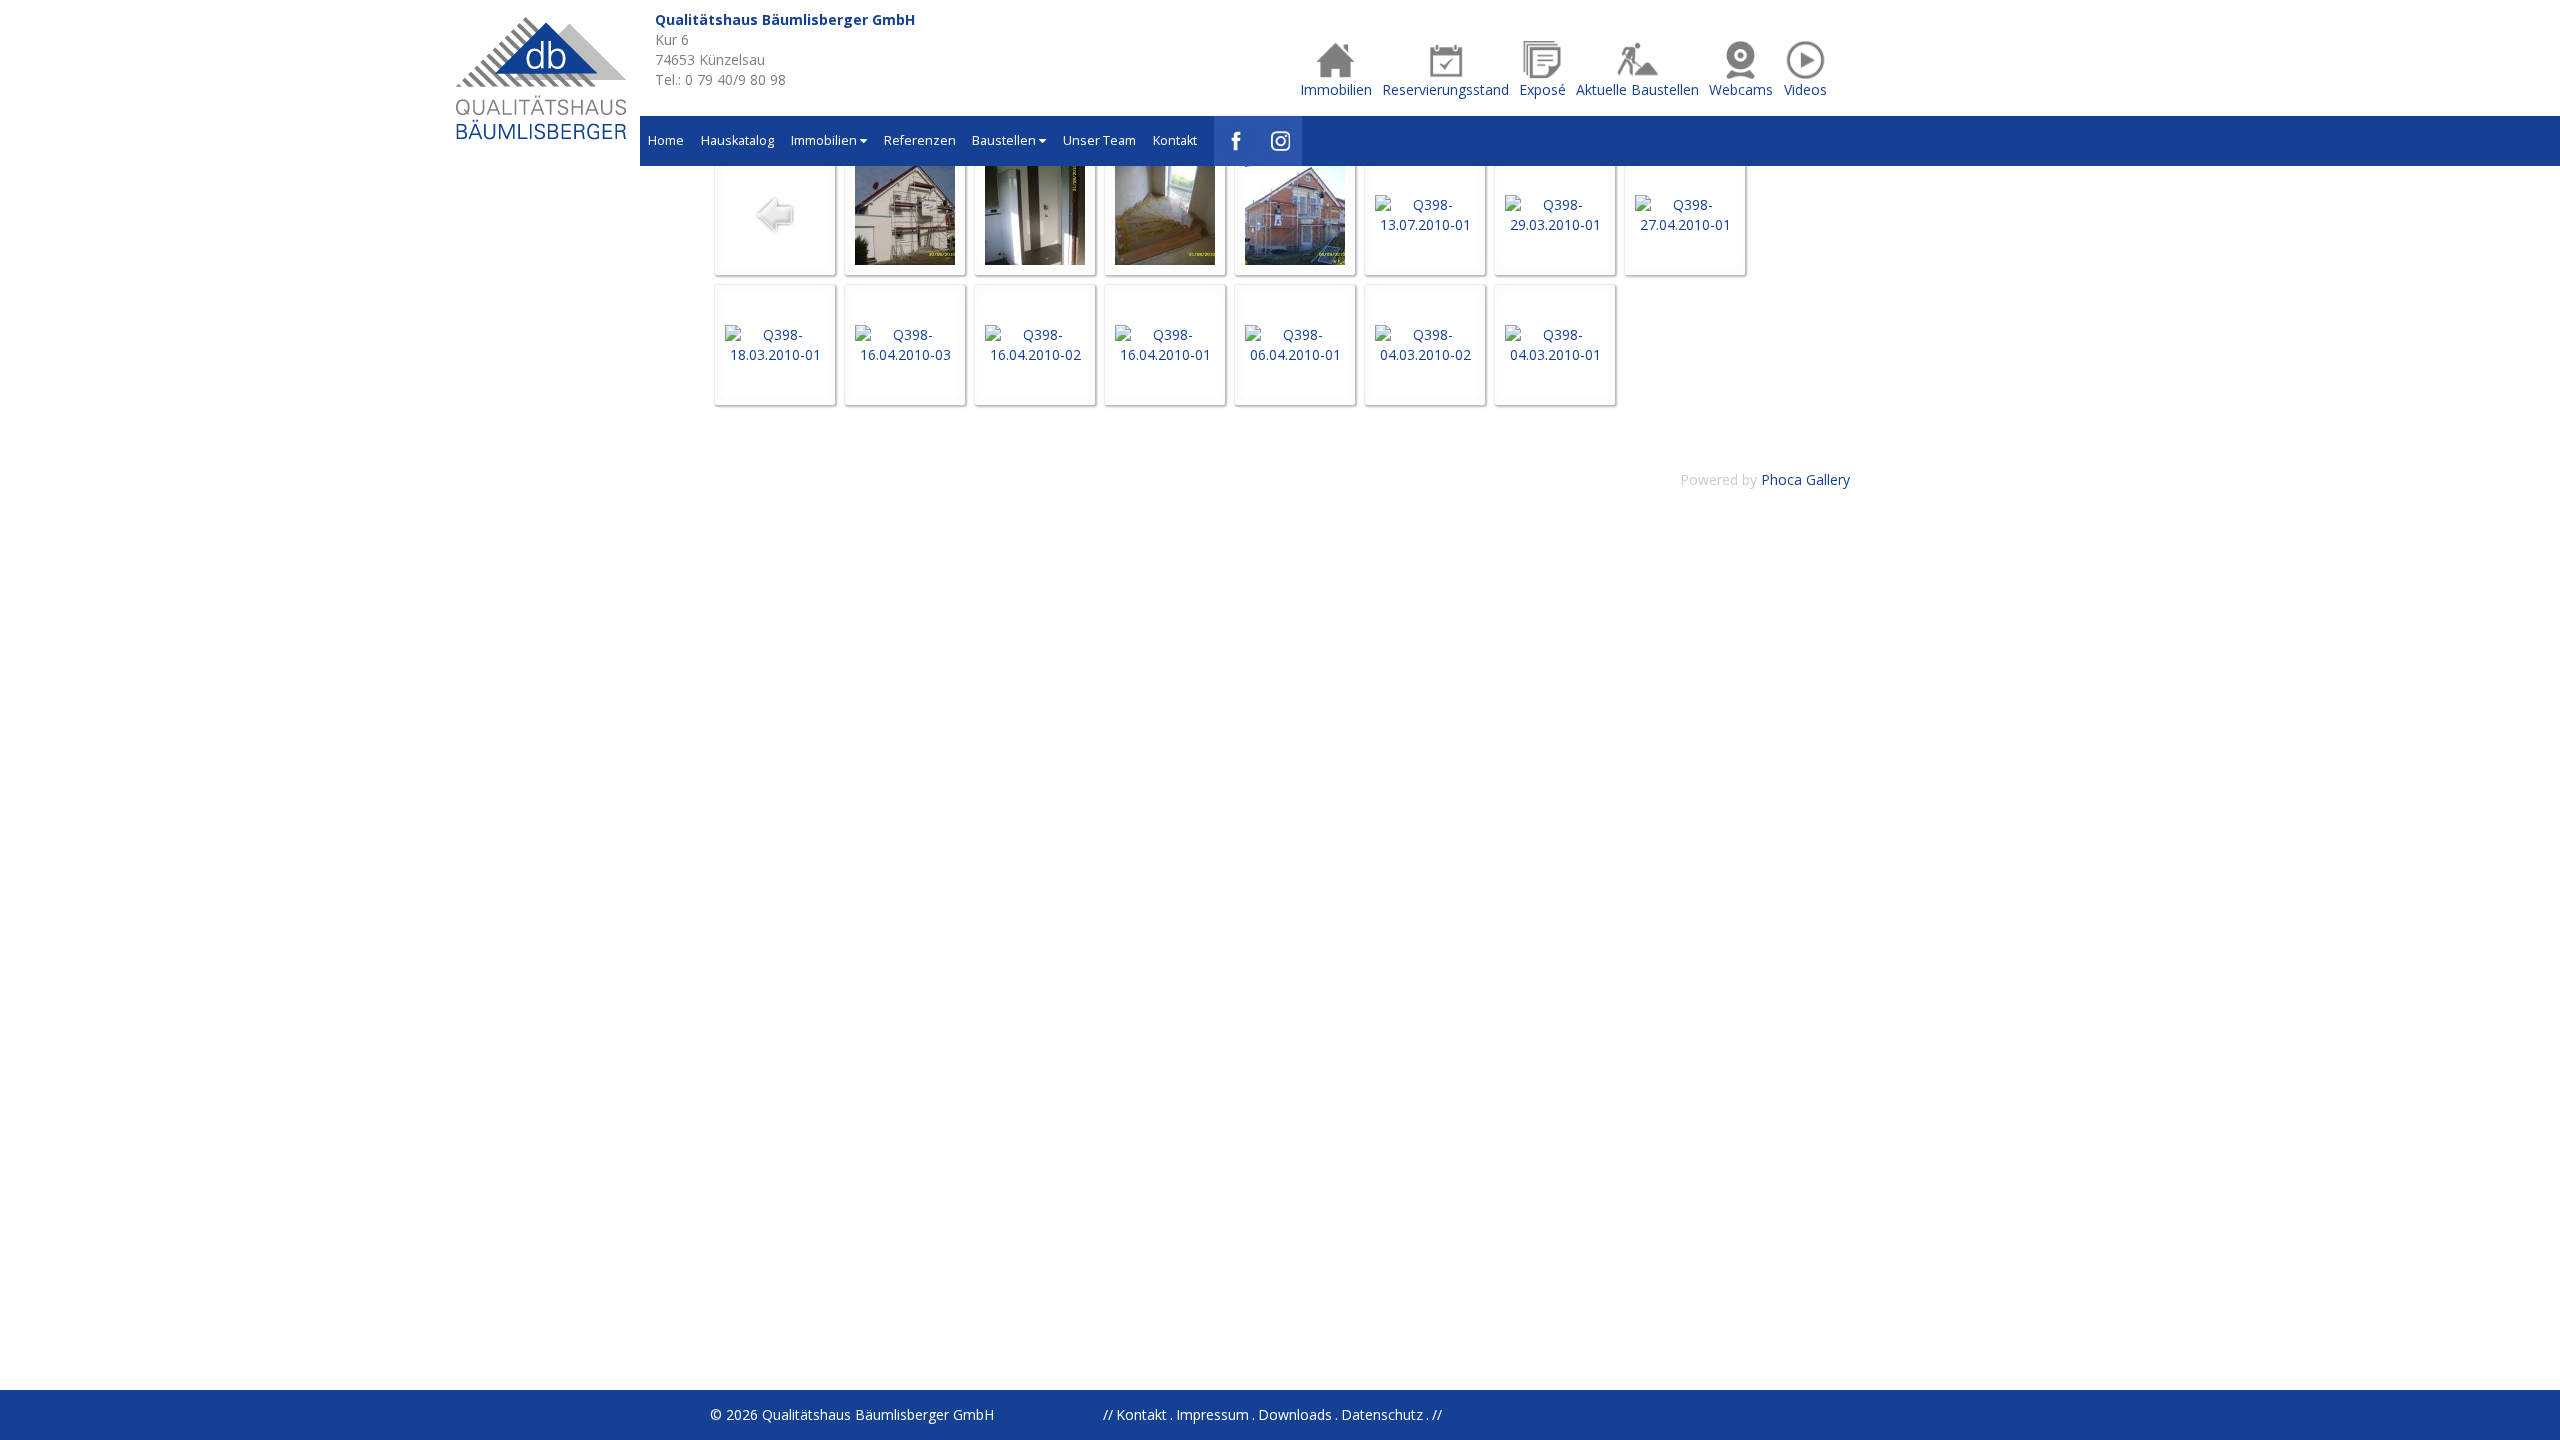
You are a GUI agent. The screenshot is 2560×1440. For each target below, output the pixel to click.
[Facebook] (1236, 141)
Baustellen (1005, 140)
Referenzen (920, 140)
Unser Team (1099, 140)
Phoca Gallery (1805, 479)
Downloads (1295, 1414)
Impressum (1212, 1414)
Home (666, 140)
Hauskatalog (737, 140)
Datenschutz (1382, 1414)
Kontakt (1175, 140)
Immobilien (825, 140)
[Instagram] (1280, 141)
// (1437, 1414)
